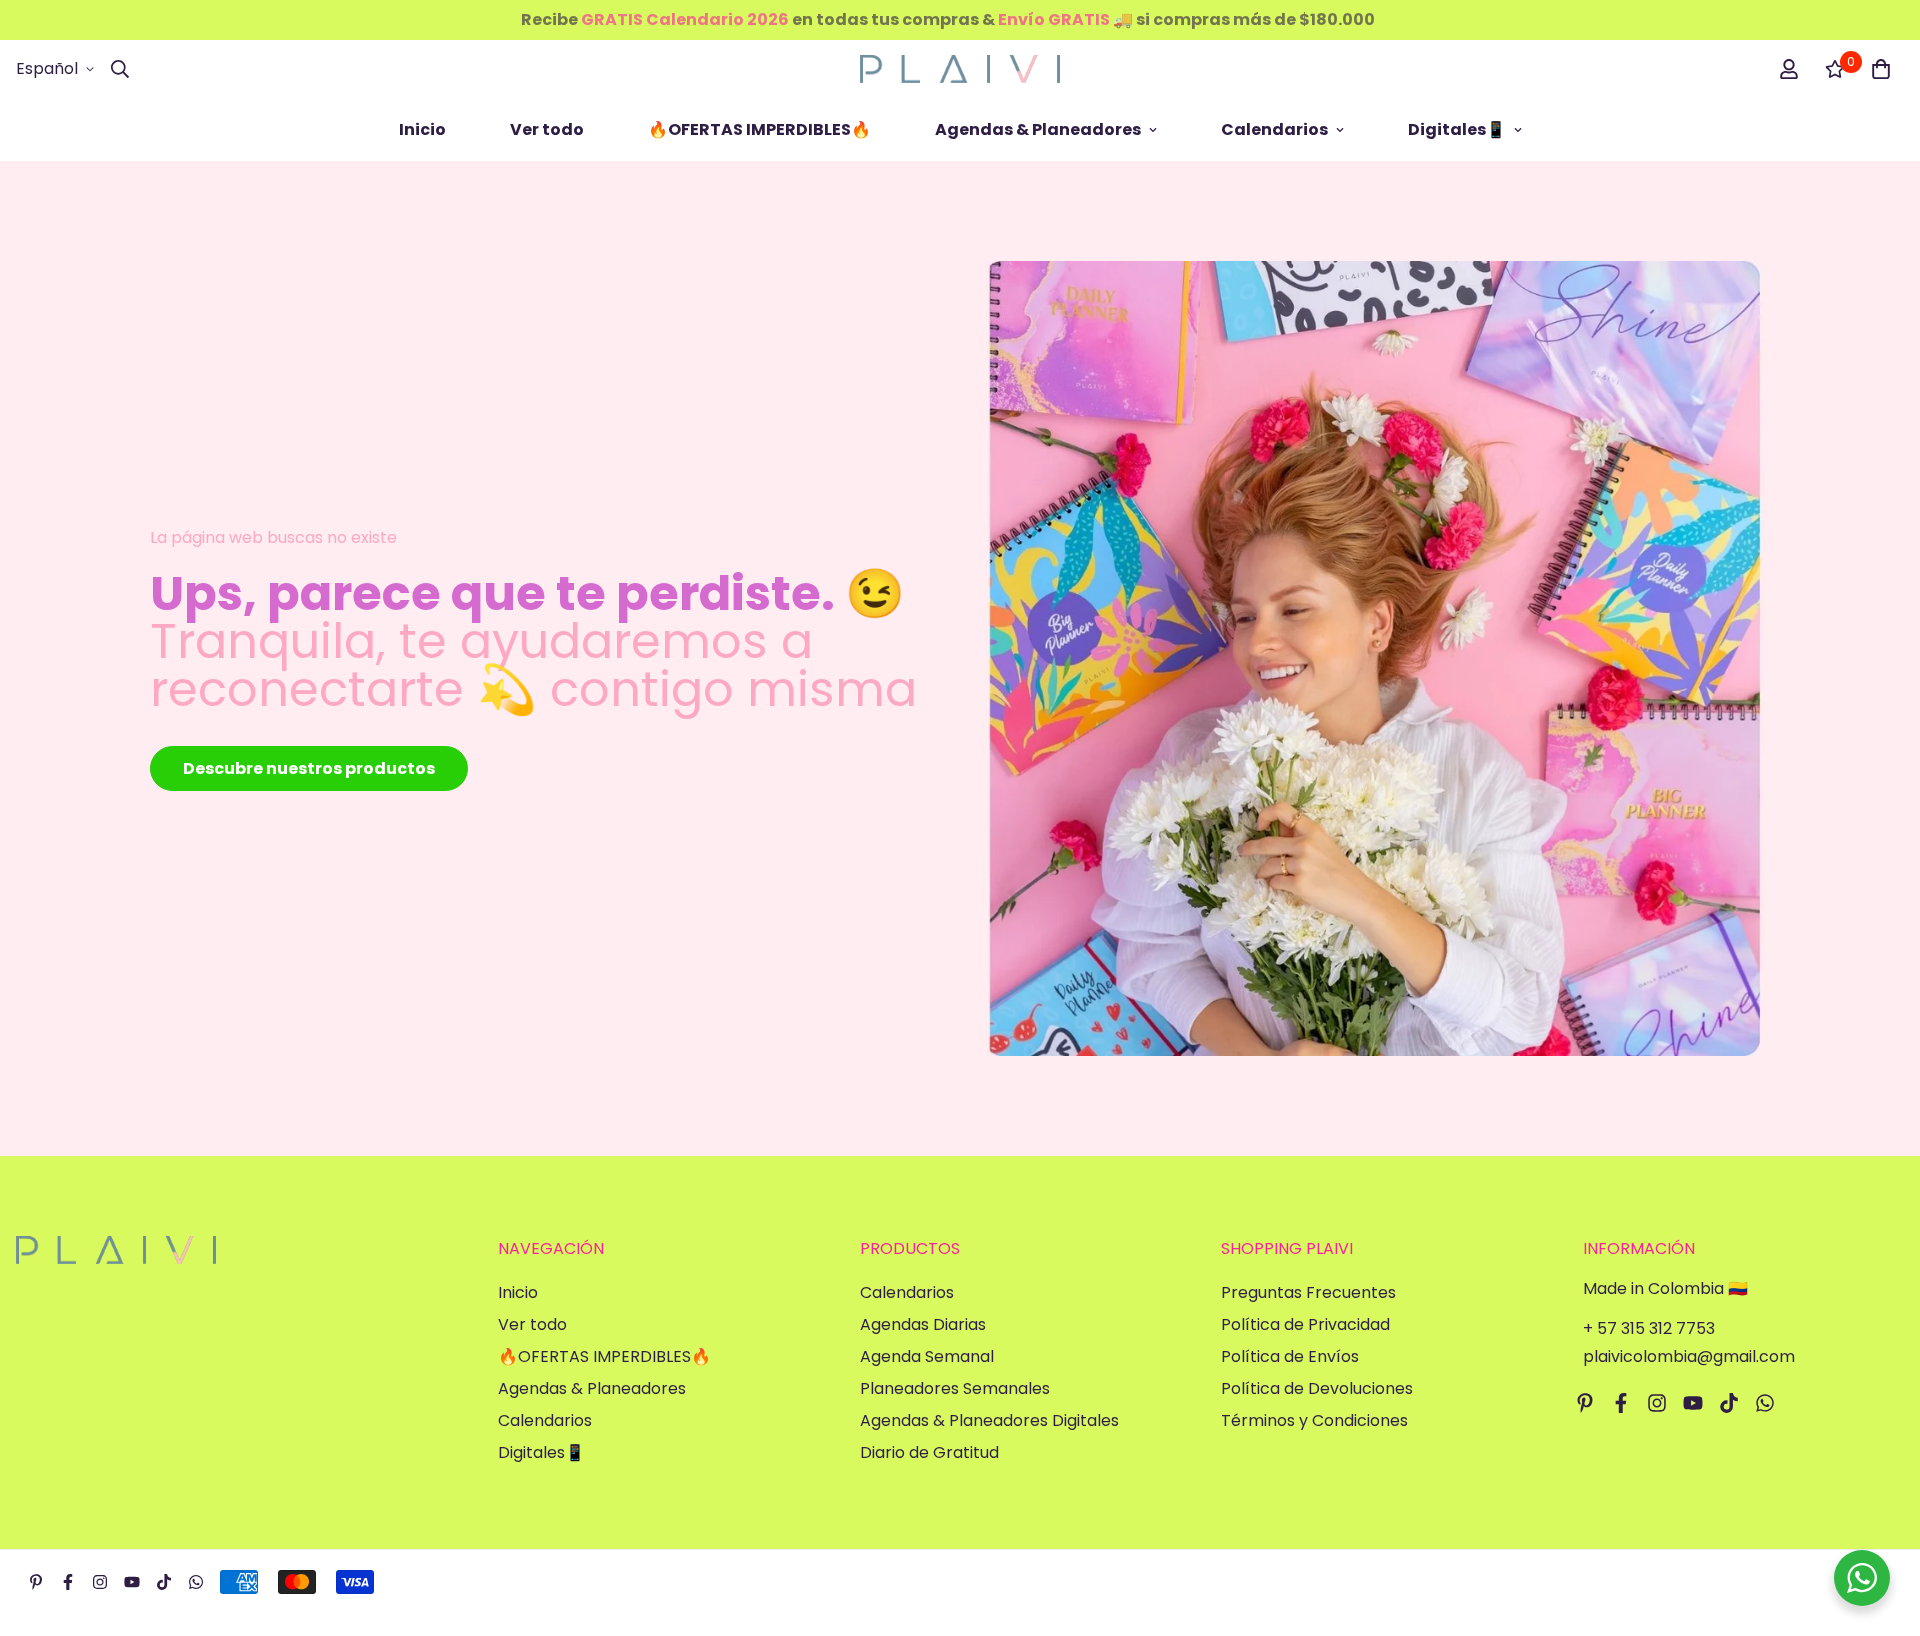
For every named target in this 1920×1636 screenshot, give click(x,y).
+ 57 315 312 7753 (1649, 1328)
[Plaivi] (960, 69)
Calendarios (1274, 129)
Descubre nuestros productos (309, 768)
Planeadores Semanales (955, 1388)
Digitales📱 (1457, 129)
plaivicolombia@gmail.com (1689, 1356)
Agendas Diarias (923, 1324)
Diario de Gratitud (929, 1452)
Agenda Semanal (927, 1356)
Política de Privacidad (1305, 1324)
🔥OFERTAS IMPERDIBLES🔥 (759, 129)
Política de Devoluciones (1317, 1388)
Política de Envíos (1290, 1356)
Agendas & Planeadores (1038, 129)
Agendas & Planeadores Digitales (989, 1420)
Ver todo (547, 129)
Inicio (422, 129)
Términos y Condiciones (1314, 1420)
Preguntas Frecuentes (1308, 1292)
